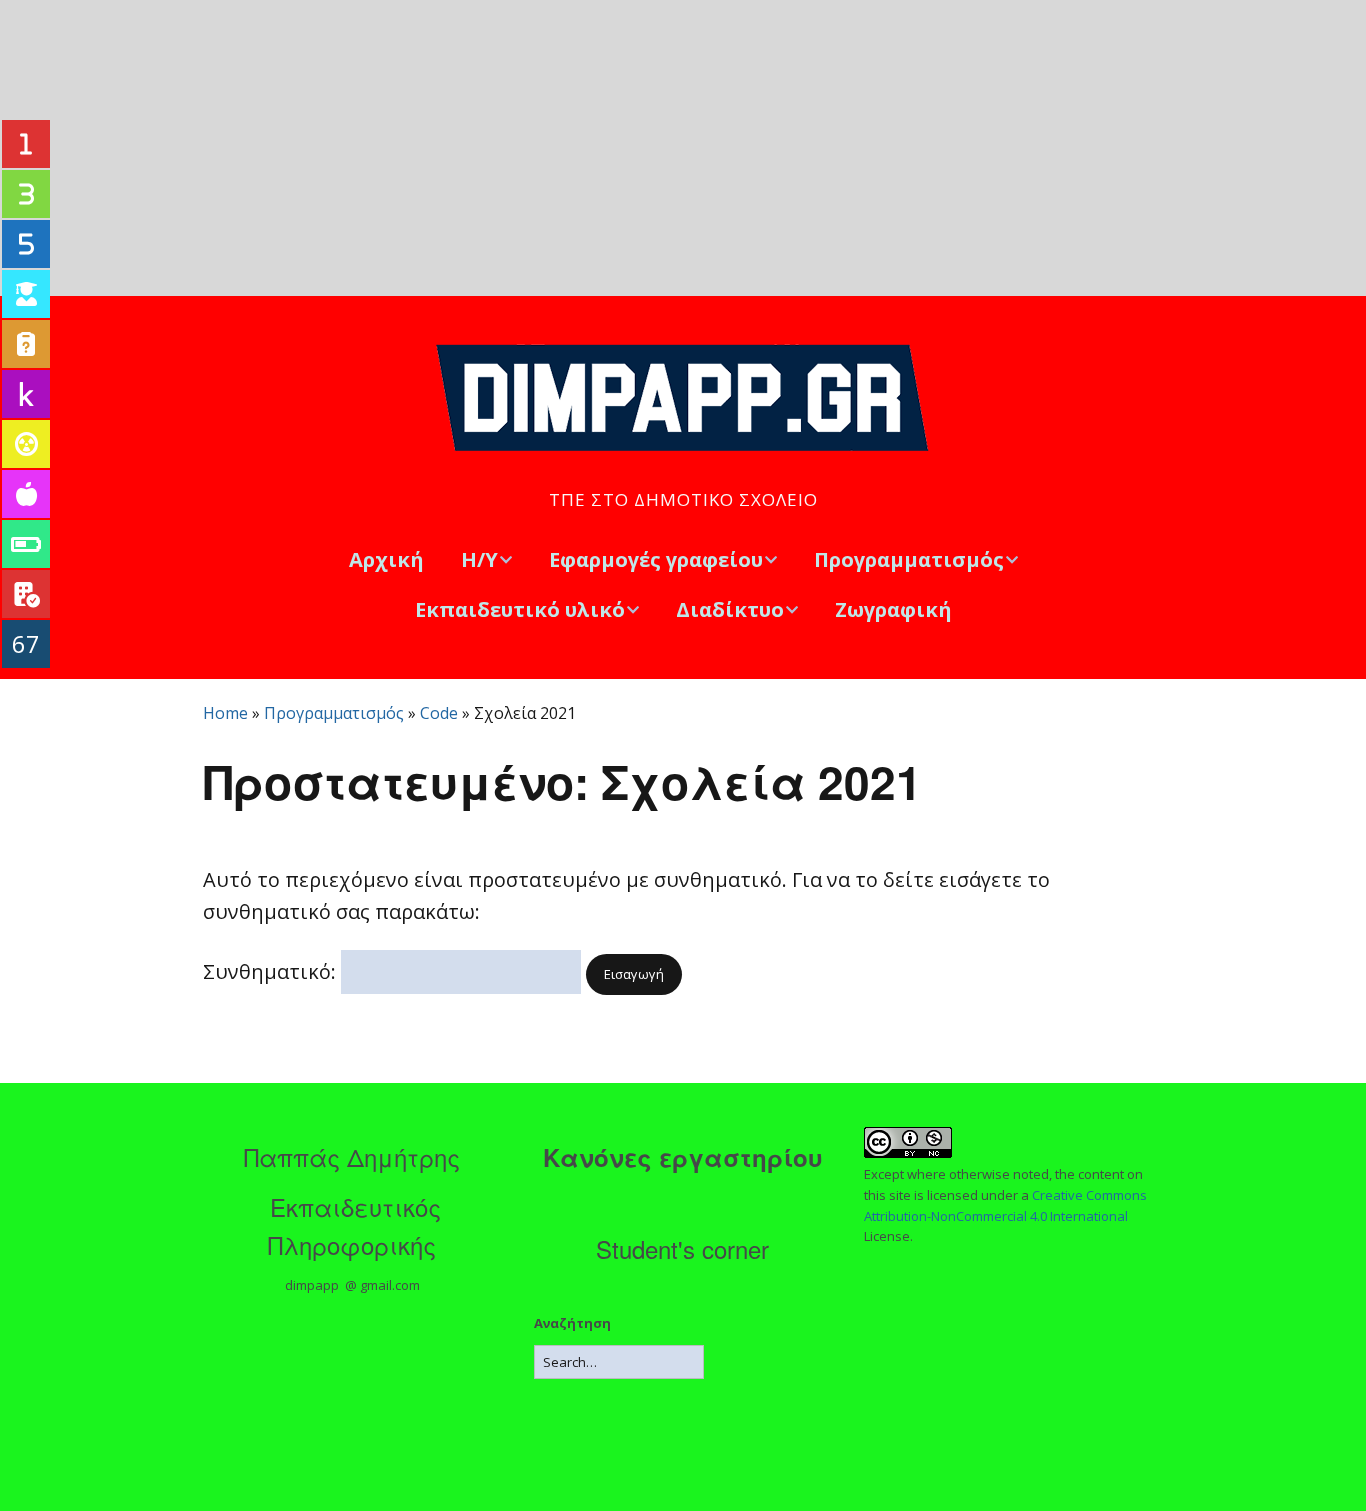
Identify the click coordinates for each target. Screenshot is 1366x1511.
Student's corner (682, 1248)
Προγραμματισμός (909, 559)
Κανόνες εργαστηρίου (683, 1157)
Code (439, 713)
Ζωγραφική (893, 609)
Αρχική (386, 559)
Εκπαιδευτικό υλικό (520, 609)
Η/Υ (479, 559)
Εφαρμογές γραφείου (656, 559)
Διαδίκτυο (730, 609)
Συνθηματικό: (272, 971)
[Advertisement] (683, 148)
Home (225, 713)
